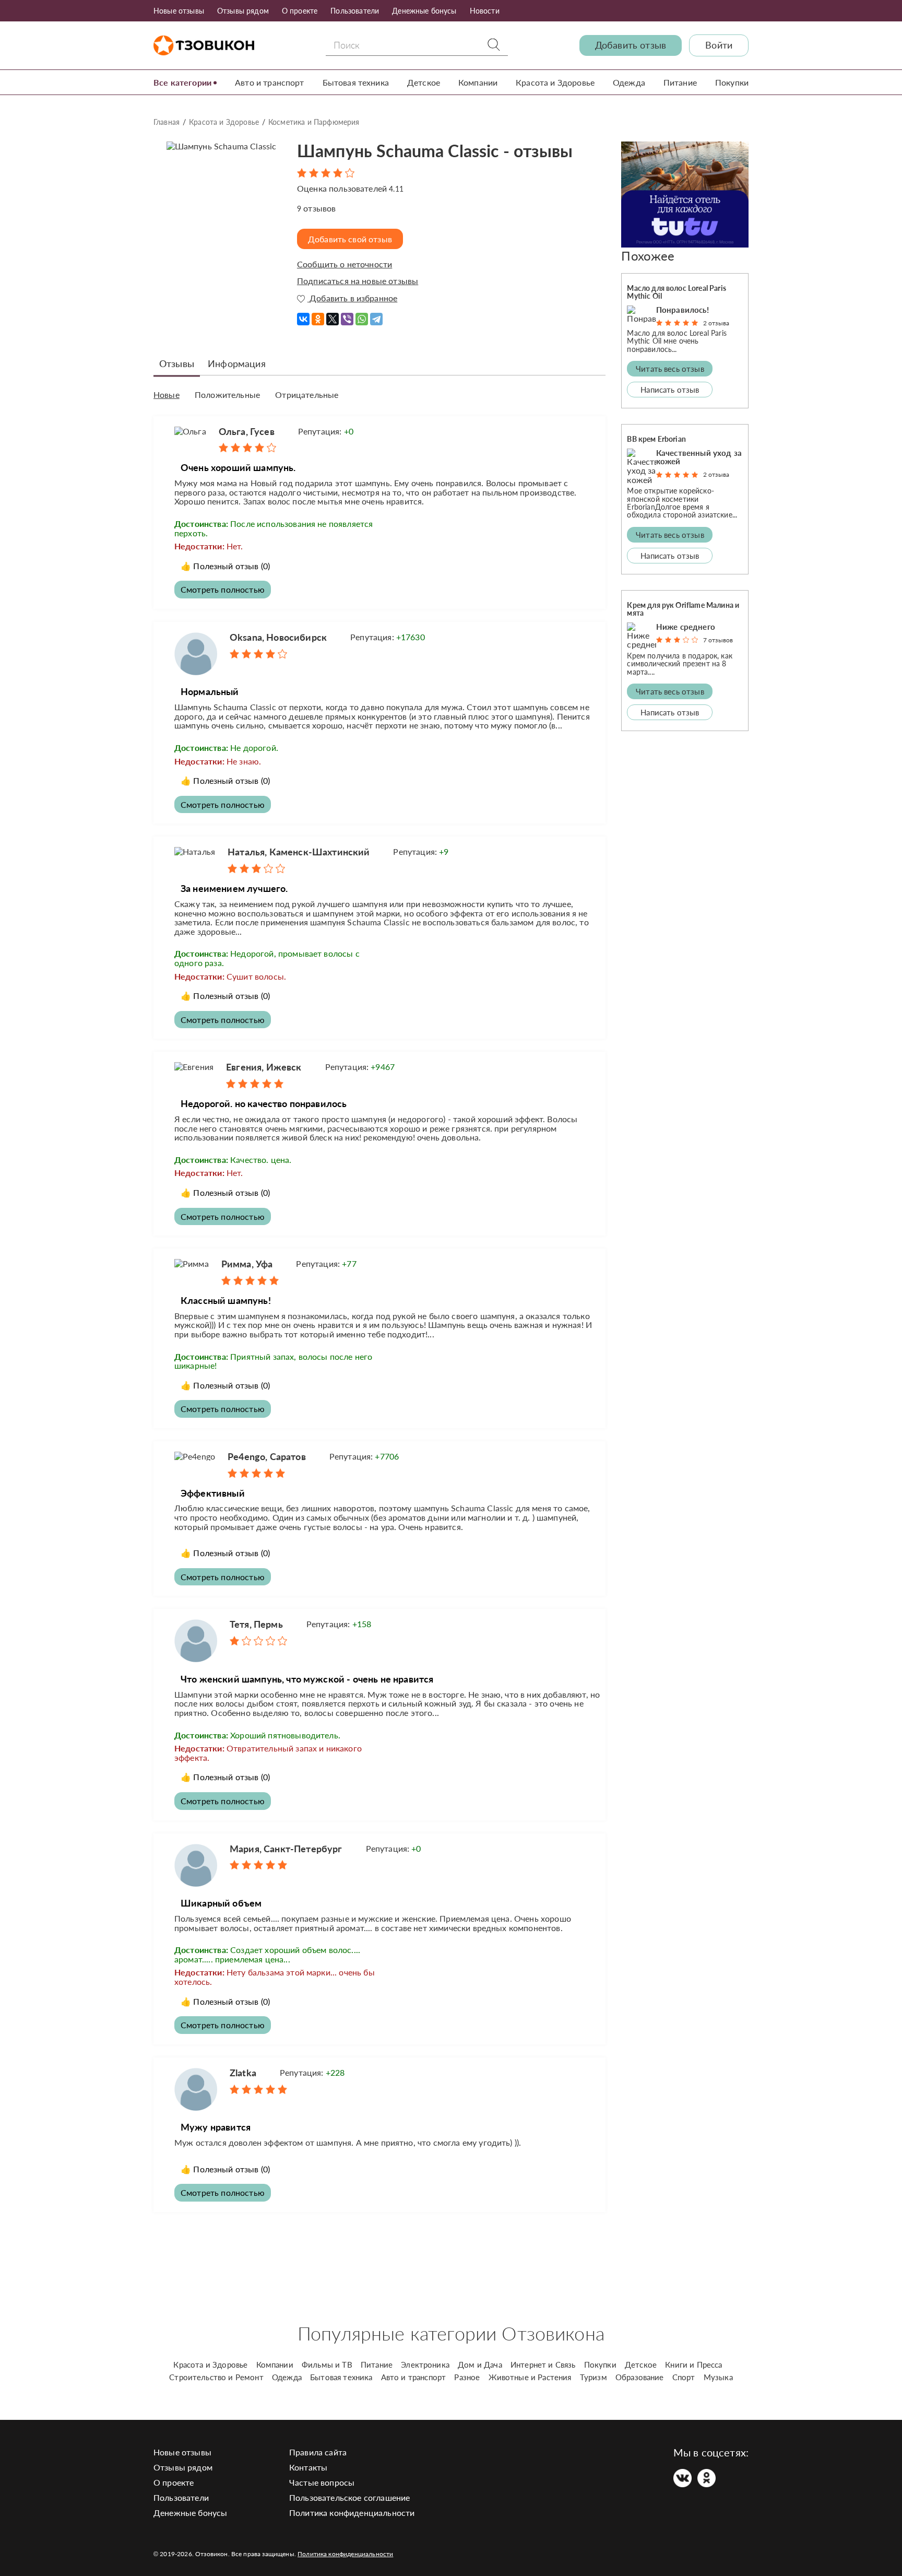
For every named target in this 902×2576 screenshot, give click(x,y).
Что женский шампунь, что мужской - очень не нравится (307, 1679)
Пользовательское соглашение (349, 2497)
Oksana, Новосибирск (278, 637)
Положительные (227, 395)
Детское (424, 82)
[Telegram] (376, 315)
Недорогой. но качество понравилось (264, 1103)
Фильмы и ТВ (327, 2365)
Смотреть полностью (223, 589)
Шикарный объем (221, 1903)
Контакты (308, 2467)
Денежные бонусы (424, 11)
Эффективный (213, 1493)
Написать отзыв (670, 390)
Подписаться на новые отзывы (358, 281)
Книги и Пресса (693, 2365)
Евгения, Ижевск (264, 1067)
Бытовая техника (356, 82)
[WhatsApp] (362, 315)
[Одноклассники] (318, 315)
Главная (167, 122)
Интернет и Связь (543, 2365)
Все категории (182, 82)
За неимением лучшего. (234, 888)
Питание (680, 82)
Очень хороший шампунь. (238, 467)
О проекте (300, 11)
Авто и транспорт (270, 82)
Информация (237, 363)
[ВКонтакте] (303, 315)
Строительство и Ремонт (216, 2377)
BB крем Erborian (656, 439)
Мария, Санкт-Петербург (286, 1849)
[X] (333, 315)
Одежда (629, 82)
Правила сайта (318, 2452)
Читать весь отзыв (670, 369)
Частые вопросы (322, 2482)
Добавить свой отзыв (350, 239)
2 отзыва (716, 323)
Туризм (594, 2377)
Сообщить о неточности (345, 264)
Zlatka (243, 2073)
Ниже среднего (686, 627)
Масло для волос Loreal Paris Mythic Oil (676, 292)
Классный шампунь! (226, 1300)
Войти (719, 45)
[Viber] (347, 315)
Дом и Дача (480, 2365)
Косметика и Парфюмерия (314, 122)
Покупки (732, 82)
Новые (167, 395)
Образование (640, 2377)
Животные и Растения (530, 2377)
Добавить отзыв (631, 45)
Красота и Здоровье (555, 82)
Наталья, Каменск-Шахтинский (299, 852)
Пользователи (355, 11)
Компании (478, 82)
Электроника (425, 2365)
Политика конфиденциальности (352, 2513)
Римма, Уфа (247, 1264)
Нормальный (210, 691)
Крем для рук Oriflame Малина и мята (683, 609)
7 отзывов (718, 640)
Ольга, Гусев (247, 431)
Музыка (718, 2377)
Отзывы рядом (243, 11)
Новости (485, 11)
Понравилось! (683, 310)
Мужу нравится (216, 2127)
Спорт (684, 2377)
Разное (467, 2377)
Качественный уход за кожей (699, 457)
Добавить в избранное (352, 298)
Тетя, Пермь (256, 1624)
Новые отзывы (179, 11)
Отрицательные (307, 395)
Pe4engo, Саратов (267, 1456)
